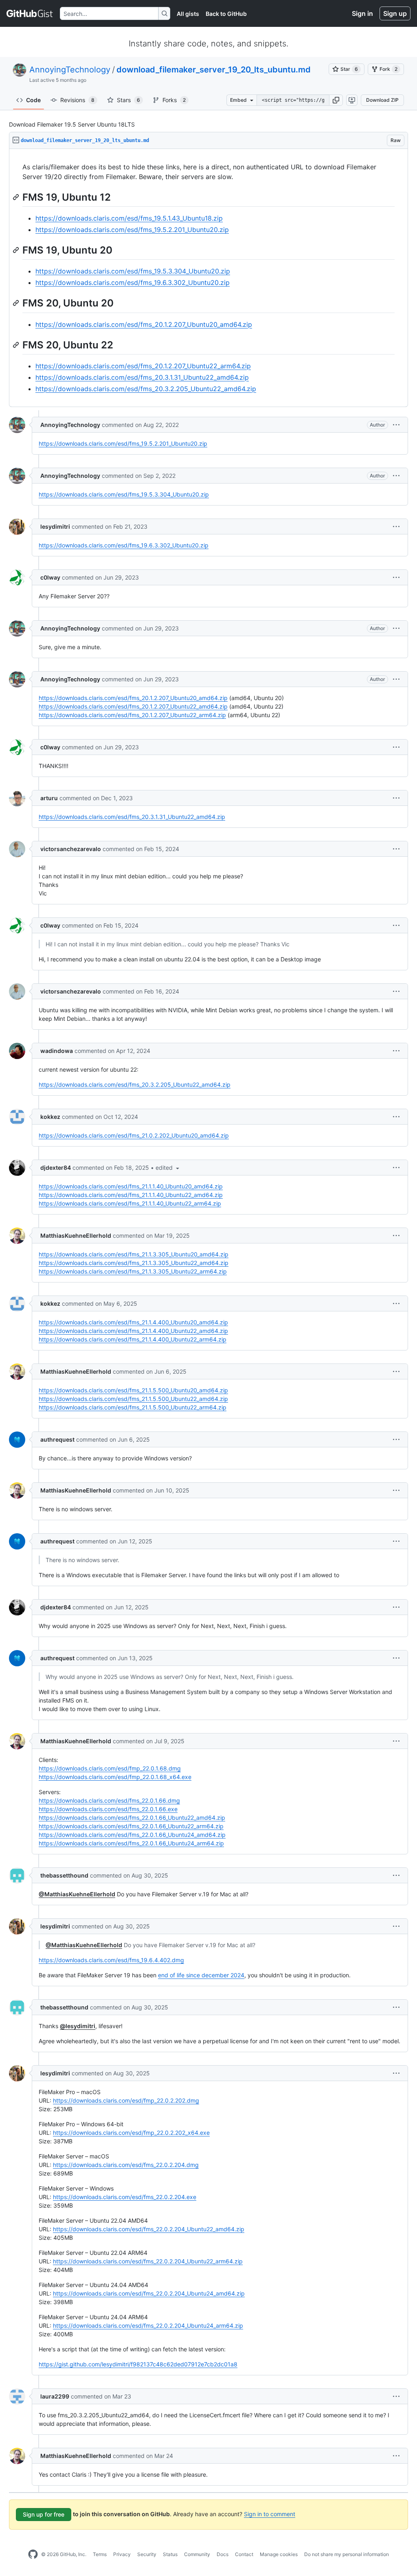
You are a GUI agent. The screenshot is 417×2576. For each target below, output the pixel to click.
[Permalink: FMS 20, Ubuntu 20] (17, 303)
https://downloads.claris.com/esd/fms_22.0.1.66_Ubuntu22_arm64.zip (131, 1826)
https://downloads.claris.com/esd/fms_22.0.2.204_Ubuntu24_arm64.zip (148, 2325)
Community (197, 2554)
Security (147, 2554)
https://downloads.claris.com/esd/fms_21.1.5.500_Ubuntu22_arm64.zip (133, 1407)
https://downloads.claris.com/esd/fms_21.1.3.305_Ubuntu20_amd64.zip (134, 1254)
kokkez (50, 1117)
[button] (336, 100)
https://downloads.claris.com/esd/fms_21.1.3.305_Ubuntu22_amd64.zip (134, 1263)
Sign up (395, 13)
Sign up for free (44, 2514)
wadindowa (57, 1051)
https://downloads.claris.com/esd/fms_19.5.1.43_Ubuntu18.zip (129, 218)
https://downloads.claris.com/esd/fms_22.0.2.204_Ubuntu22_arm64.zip (148, 2261)
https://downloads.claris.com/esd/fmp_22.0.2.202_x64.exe (131, 2133)
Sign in (362, 13)
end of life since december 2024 (201, 1975)
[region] (208, 278)
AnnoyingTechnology (70, 70)
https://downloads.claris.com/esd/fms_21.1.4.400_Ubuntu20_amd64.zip (133, 1322)
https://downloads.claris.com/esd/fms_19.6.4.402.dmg (111, 1960)
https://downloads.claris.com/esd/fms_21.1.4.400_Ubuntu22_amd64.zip (133, 1331)
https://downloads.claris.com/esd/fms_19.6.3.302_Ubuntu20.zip (133, 282)
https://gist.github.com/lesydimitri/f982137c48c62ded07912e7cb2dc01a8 (138, 2364)
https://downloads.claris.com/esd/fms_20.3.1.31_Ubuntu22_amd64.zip (142, 377)
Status (170, 2554)
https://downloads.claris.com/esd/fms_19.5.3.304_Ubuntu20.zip (133, 271)
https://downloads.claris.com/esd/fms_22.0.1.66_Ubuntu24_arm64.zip (131, 1843)
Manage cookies (279, 2554)
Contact (244, 2554)
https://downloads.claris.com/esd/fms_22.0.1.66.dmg (109, 1800)
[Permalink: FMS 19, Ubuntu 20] (17, 250)
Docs (223, 2554)
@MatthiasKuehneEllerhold (77, 1894)
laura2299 (55, 2396)
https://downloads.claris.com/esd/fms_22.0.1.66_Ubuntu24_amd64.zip (132, 1835)
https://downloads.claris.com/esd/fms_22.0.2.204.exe (125, 2197)
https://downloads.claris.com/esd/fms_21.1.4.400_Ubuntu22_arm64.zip (133, 1339)
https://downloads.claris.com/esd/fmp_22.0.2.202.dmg (126, 2100)
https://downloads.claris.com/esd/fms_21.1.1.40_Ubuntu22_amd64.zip (131, 1195)
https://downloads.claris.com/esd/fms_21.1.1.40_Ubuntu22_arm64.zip (130, 1203)
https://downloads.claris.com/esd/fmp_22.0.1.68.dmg (110, 1768)
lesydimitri (55, 526)
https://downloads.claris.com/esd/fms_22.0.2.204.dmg (126, 2165)
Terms (100, 2554)
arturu (49, 798)
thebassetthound (64, 1875)
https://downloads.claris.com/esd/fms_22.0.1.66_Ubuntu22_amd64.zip (132, 1818)
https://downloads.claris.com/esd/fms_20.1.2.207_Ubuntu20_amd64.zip (144, 324)
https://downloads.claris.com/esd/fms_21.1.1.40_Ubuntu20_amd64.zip (131, 1186)
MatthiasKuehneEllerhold (76, 1235)
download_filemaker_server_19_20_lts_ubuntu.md (214, 70)
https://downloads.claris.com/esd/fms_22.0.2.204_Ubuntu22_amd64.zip (149, 2229)
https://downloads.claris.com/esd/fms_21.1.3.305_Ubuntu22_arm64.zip (133, 1271)
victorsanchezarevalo (71, 849)
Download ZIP (382, 100)
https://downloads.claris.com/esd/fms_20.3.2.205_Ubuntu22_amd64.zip (146, 389)
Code (33, 100)
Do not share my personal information (347, 2554)
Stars (128, 100)
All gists (188, 14)
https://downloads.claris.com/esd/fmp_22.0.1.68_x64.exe (115, 1777)
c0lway (50, 577)
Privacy (122, 2554)
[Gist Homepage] (30, 13)
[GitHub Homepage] (33, 2554)
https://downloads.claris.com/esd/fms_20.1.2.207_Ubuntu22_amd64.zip (133, 706)
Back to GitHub (226, 14)
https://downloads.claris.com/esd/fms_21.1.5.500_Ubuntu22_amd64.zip (133, 1399)
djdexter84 (56, 1168)
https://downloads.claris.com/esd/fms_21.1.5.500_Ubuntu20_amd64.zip (133, 1390)
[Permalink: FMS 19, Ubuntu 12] (17, 197)
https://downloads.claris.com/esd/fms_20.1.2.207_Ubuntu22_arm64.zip (143, 366)
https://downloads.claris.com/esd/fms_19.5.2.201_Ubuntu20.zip (132, 230)
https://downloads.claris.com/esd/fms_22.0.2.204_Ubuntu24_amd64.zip (149, 2293)
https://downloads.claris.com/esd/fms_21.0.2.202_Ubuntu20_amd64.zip (134, 1135)
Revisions (77, 100)
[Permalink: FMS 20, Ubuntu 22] (17, 345)
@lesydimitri (78, 2026)
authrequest (57, 1439)
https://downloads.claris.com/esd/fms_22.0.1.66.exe (108, 1809)
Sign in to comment (270, 2514)
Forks (174, 100)
